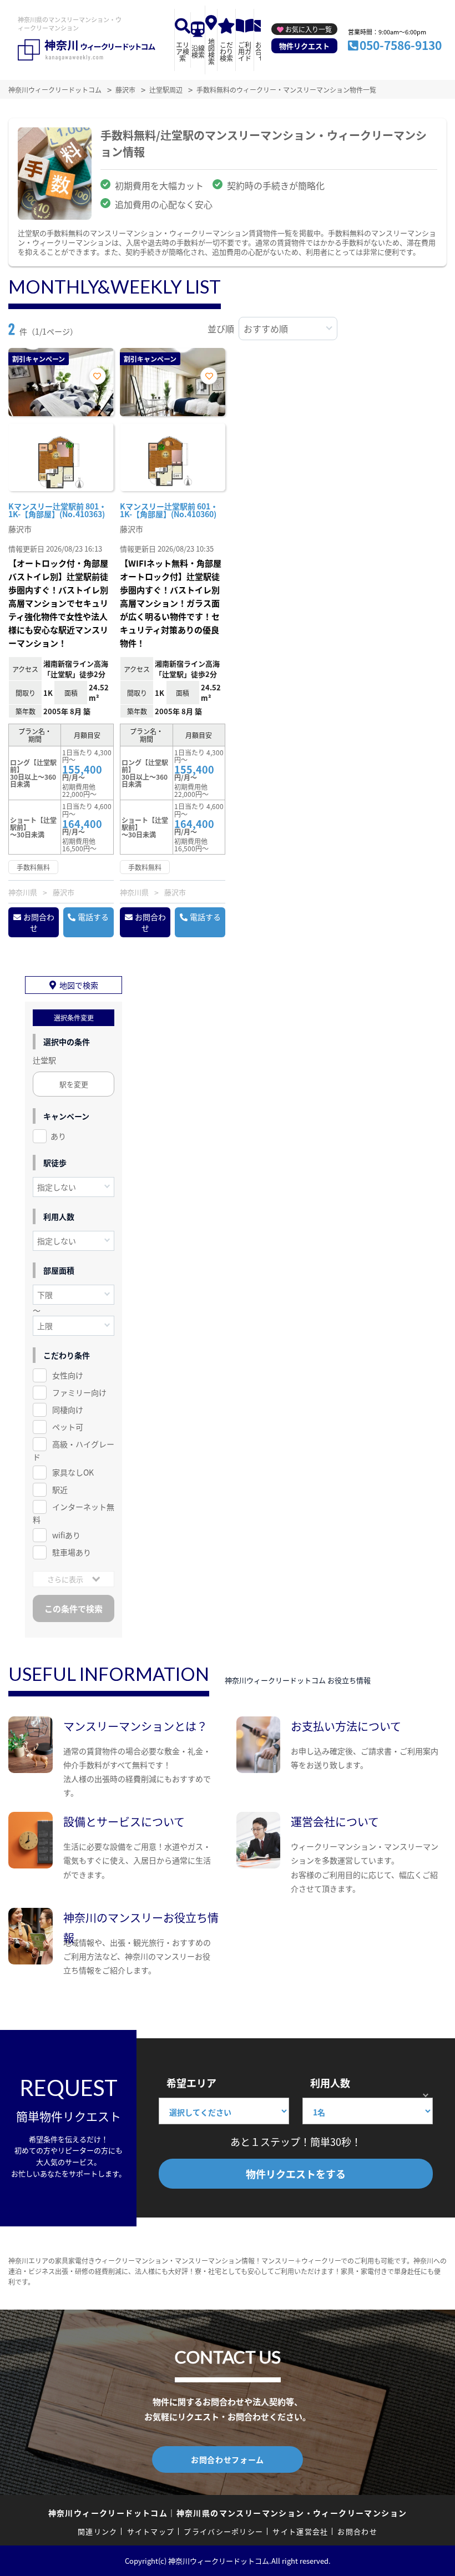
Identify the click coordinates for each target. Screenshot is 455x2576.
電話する (93, 917)
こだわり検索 (226, 51)
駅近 (60, 1489)
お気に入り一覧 (309, 29)
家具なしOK (73, 1472)
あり (58, 1136)
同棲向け (68, 1410)
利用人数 (330, 2083)
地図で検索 (79, 985)
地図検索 (211, 51)
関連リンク (98, 2531)
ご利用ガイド (245, 51)
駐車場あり (72, 1552)
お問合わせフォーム (228, 2459)
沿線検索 (198, 51)
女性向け (68, 1375)
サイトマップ (151, 2531)
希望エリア (191, 2083)
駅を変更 (74, 1084)
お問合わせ (39, 922)
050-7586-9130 (401, 45)
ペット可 (68, 1427)
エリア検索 (183, 51)
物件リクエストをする (296, 2174)
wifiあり (66, 1535)
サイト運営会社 (300, 2531)
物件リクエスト (304, 46)
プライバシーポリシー (223, 2531)
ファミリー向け (79, 1392)
